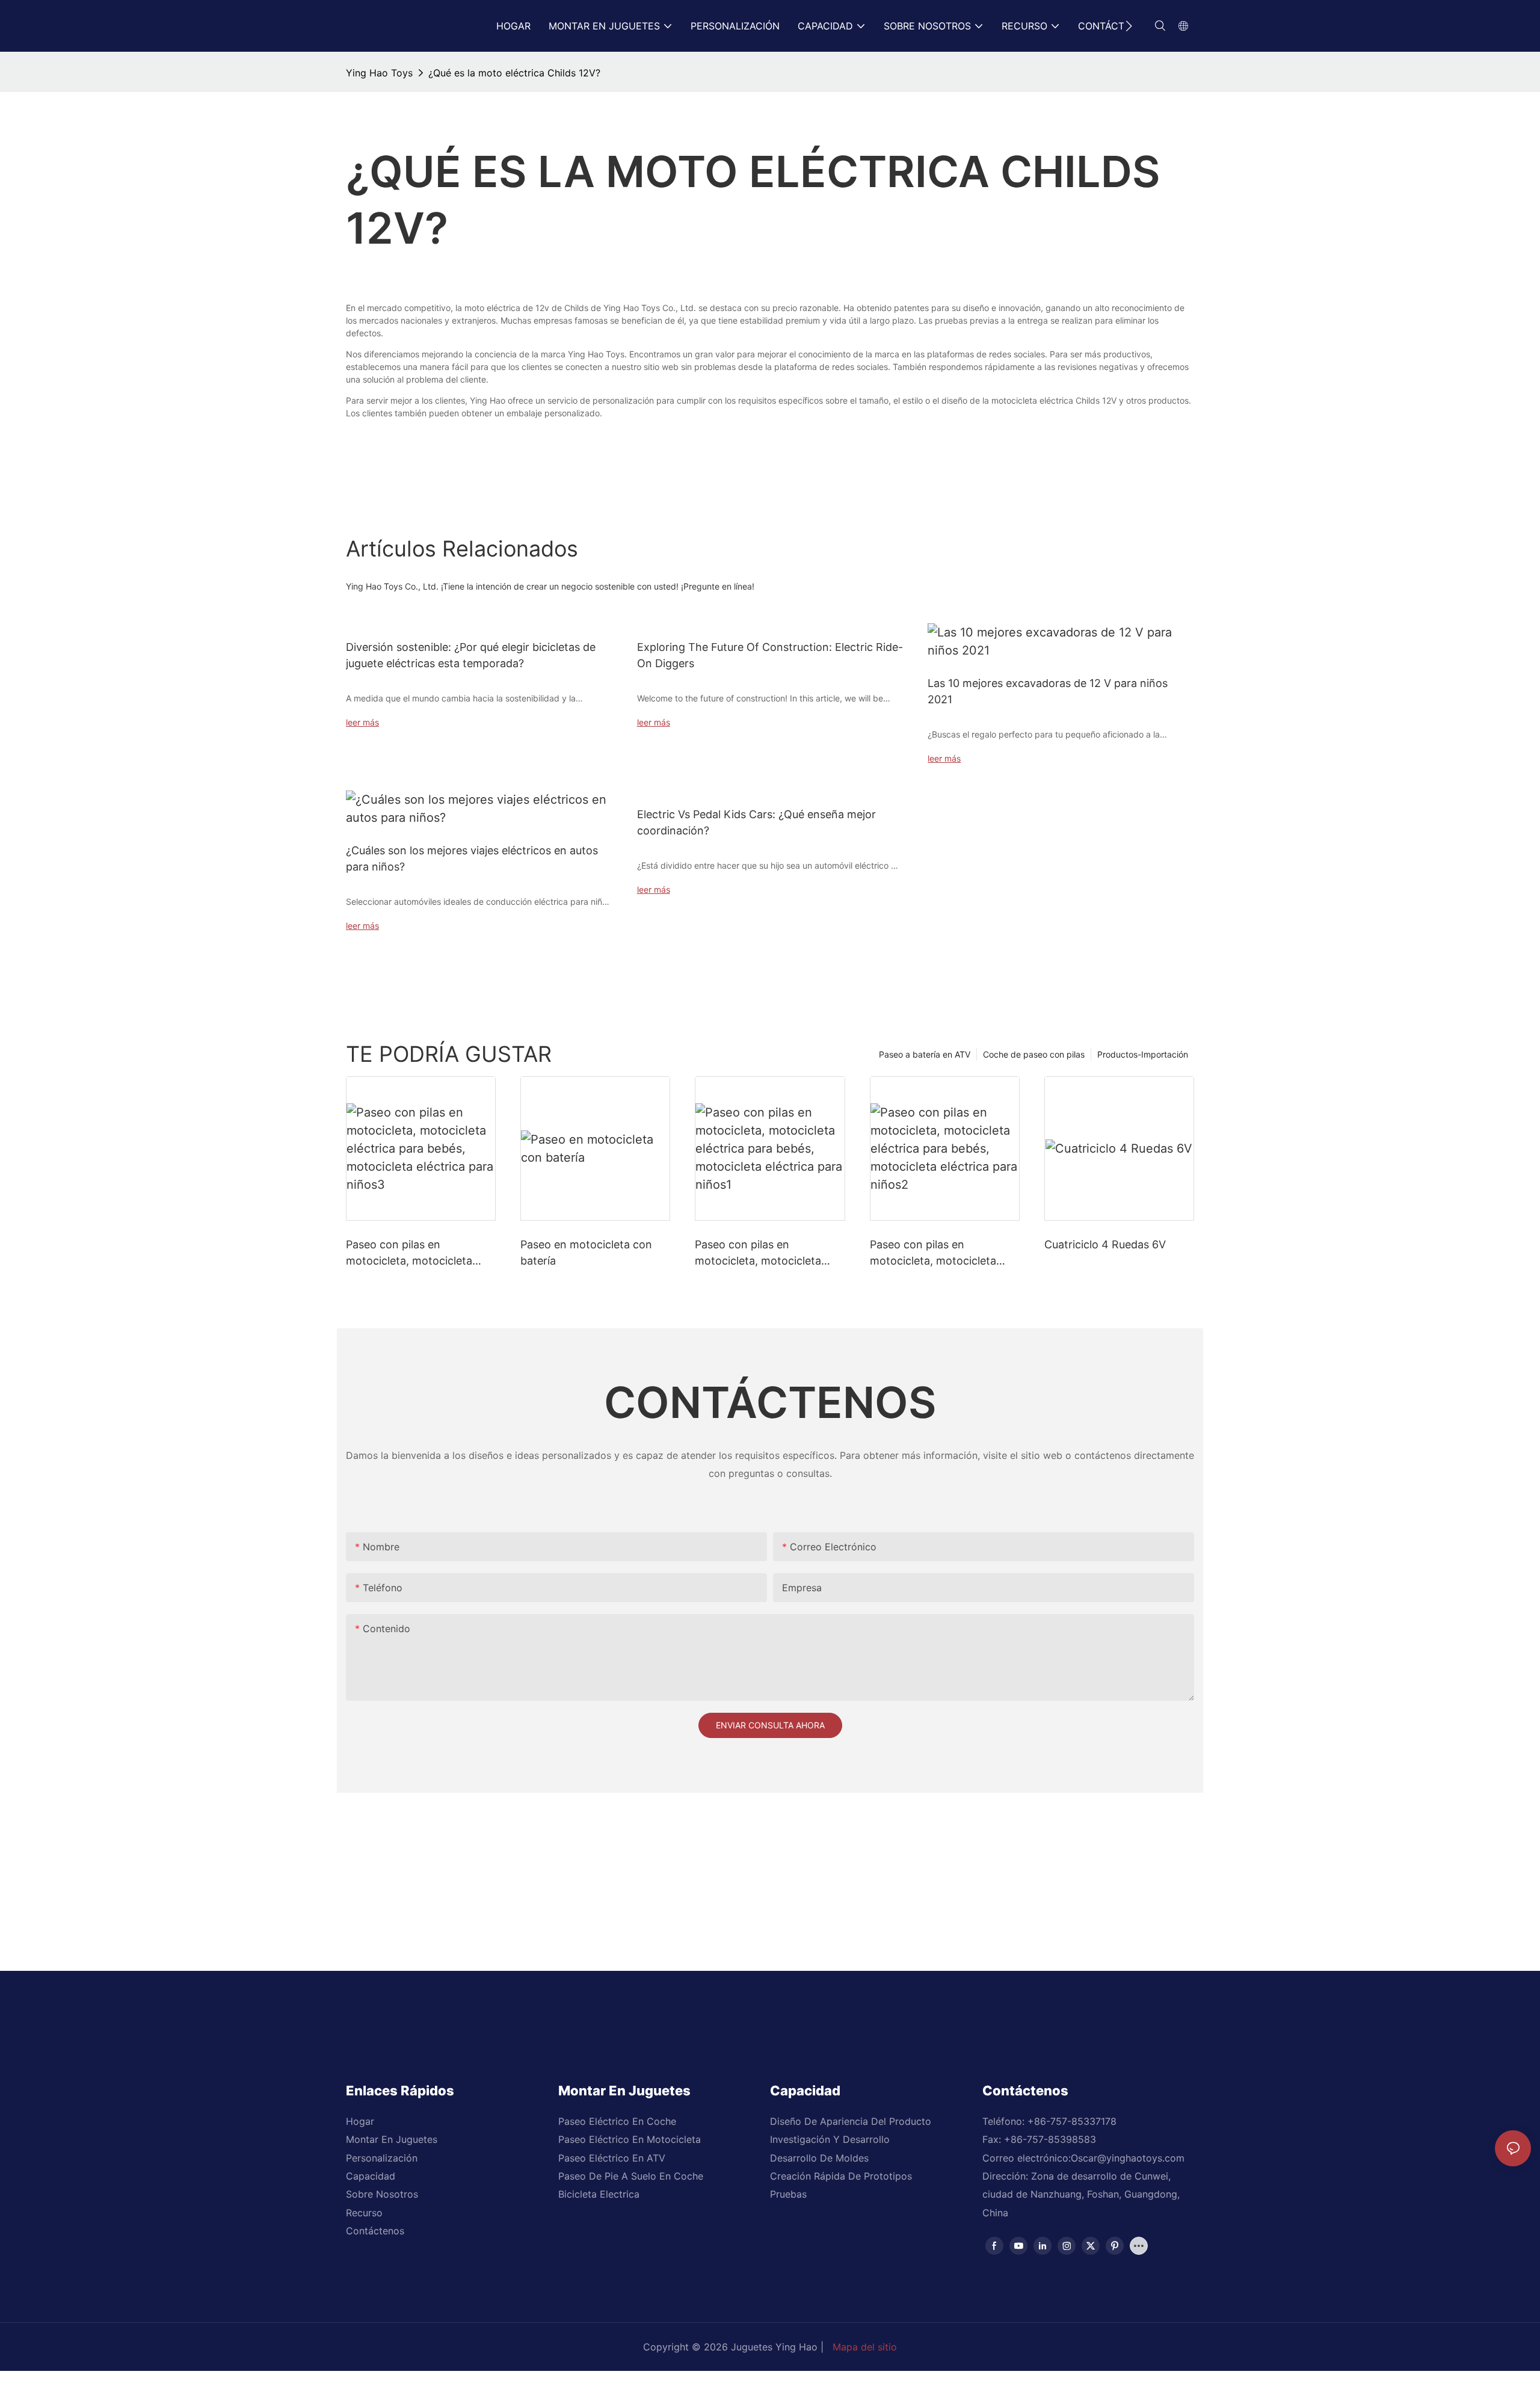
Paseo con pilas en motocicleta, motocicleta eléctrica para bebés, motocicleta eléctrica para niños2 (936, 1253)
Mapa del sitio (865, 2347)
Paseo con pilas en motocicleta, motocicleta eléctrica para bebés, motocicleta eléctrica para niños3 (412, 1253)
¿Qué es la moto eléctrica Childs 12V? (514, 73)
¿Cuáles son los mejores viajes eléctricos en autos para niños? (472, 858)
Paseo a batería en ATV (925, 1054)
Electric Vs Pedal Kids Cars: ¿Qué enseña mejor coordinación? (756, 822)
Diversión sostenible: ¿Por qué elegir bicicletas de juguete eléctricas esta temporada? (471, 655)
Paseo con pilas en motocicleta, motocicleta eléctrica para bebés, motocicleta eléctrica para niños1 (761, 1253)
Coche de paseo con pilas (1034, 1054)
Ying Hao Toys (379, 73)
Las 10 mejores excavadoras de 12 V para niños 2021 (1048, 691)
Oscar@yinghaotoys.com (1128, 2158)
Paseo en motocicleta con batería (586, 1253)
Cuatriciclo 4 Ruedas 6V (1105, 1244)
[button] (1129, 26)
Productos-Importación (1143, 1054)
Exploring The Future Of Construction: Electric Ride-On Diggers (770, 655)
